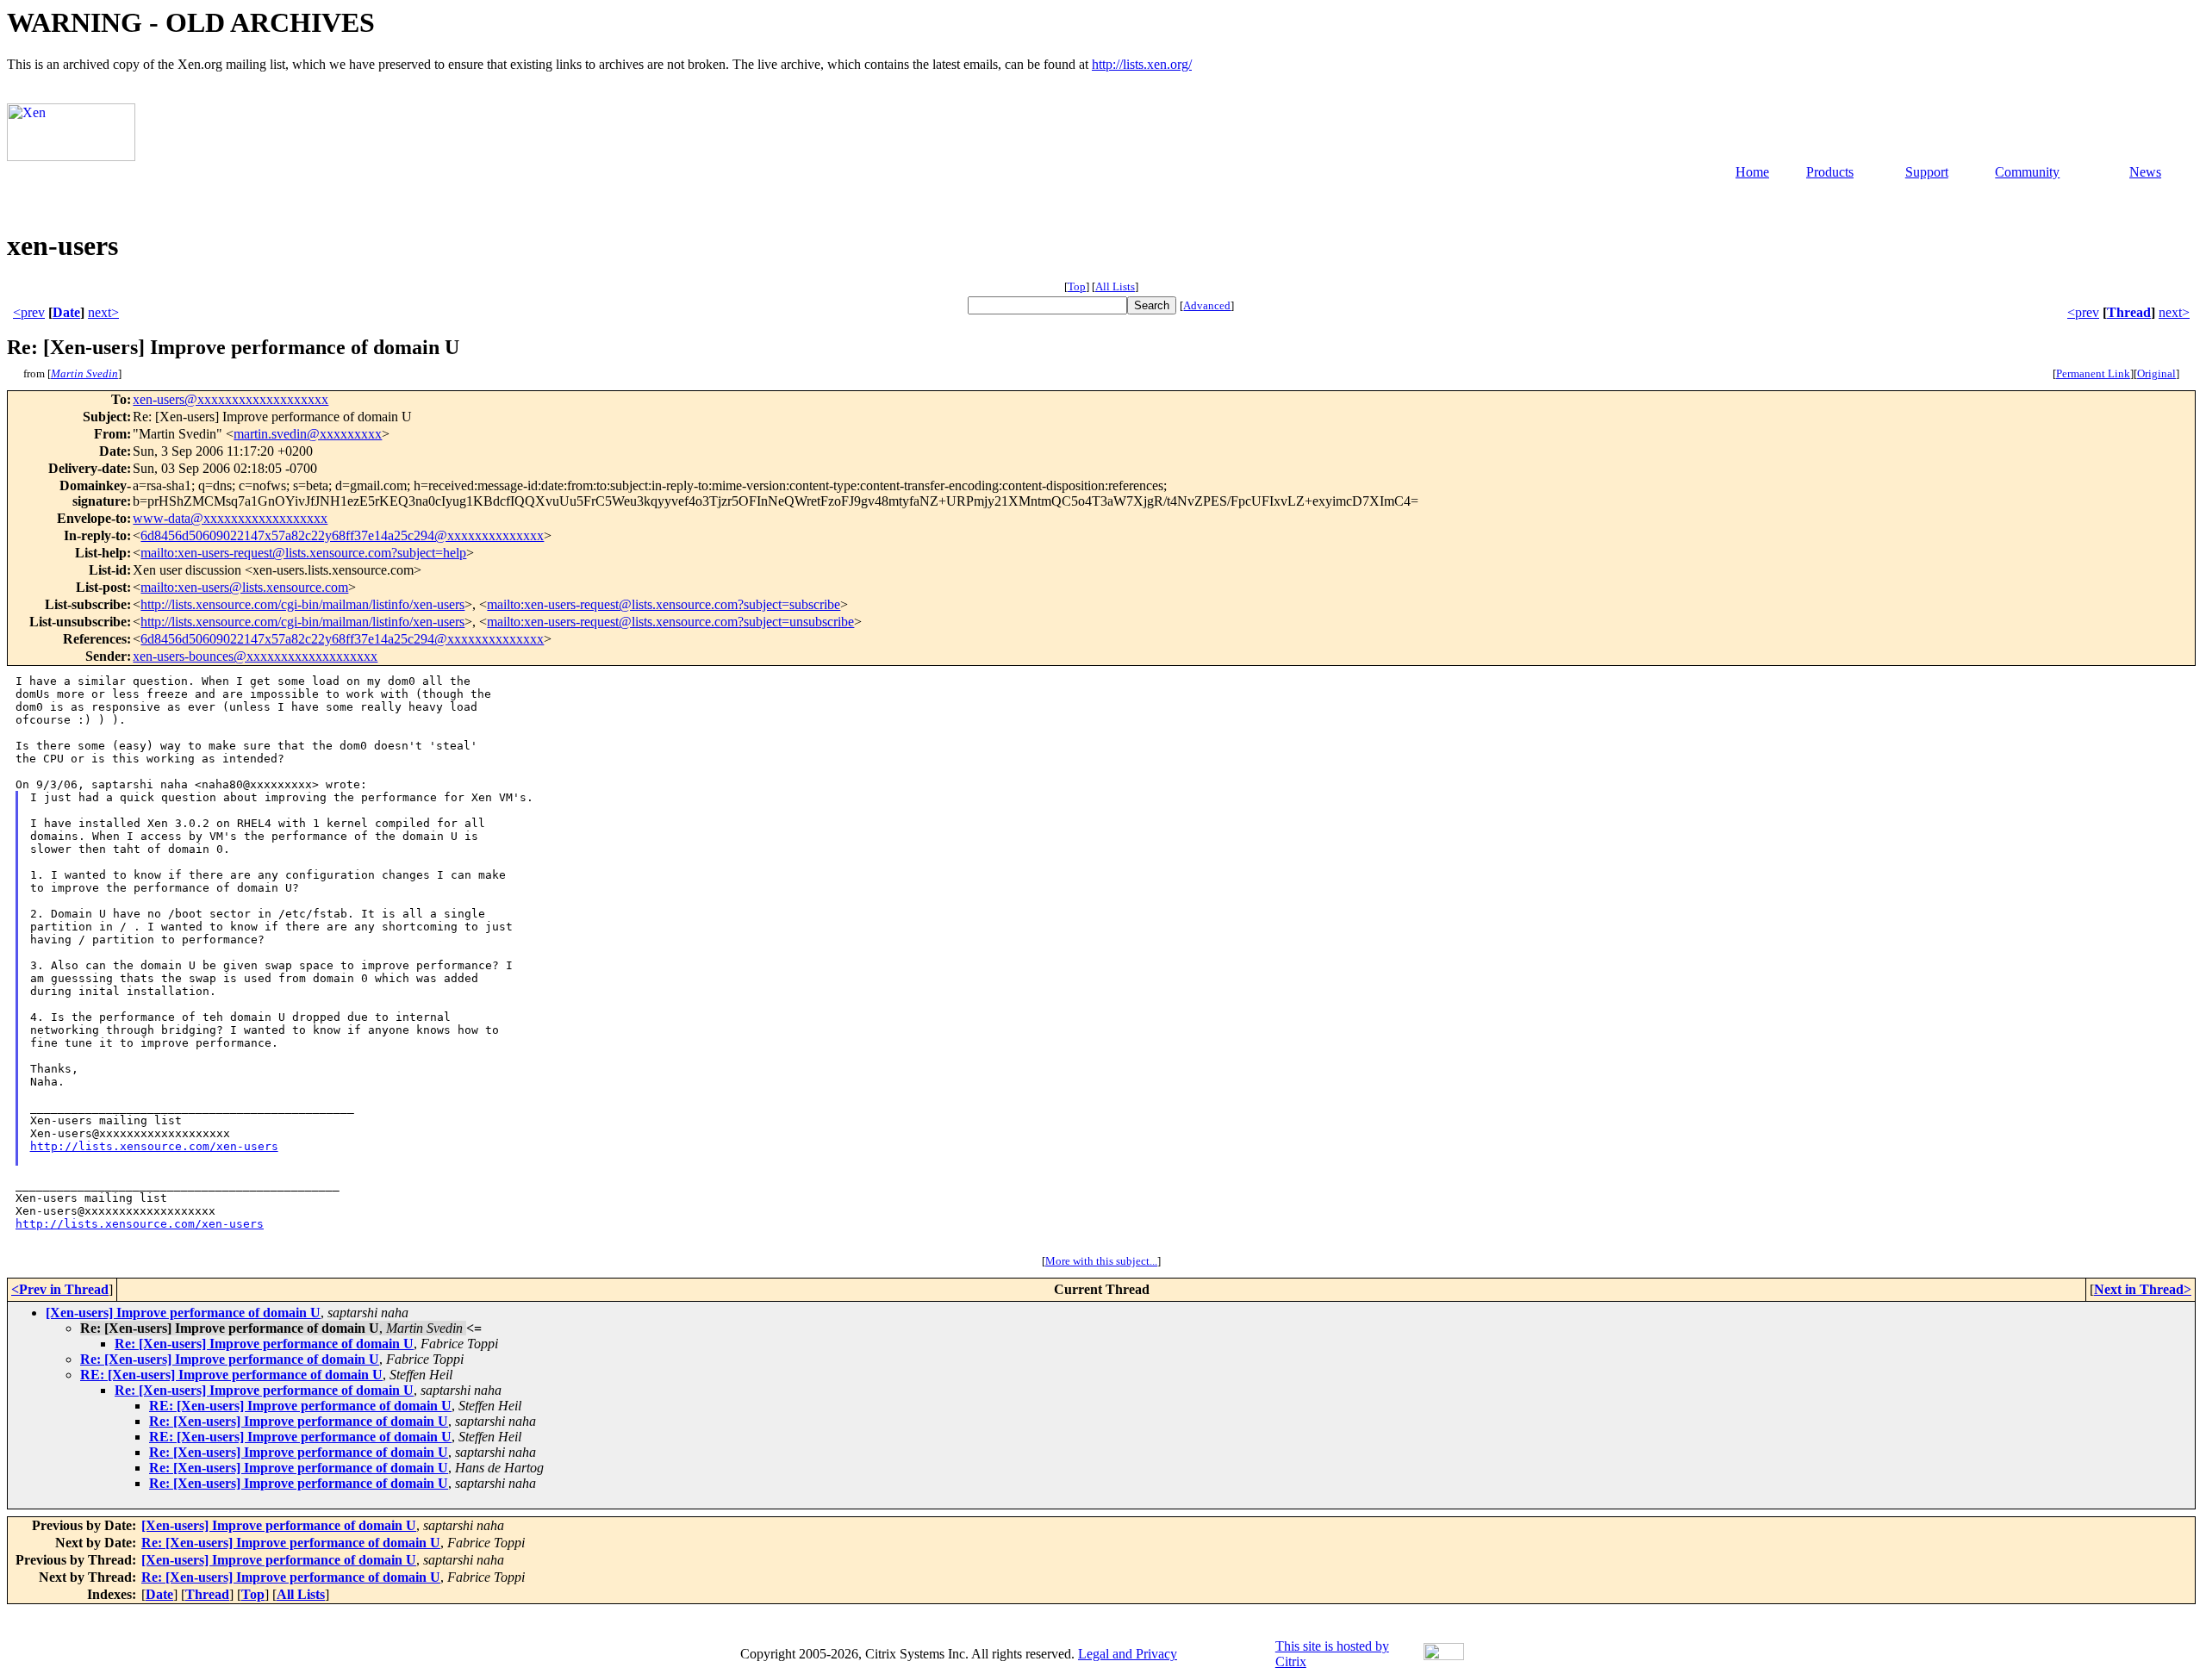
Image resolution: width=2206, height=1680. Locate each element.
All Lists (1115, 286)
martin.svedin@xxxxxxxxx (308, 434)
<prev (29, 312)
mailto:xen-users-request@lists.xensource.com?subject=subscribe (664, 604)
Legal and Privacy (1128, 1654)
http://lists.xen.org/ (1142, 64)
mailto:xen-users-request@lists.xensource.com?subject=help (303, 553)
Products (1830, 172)
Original (2156, 373)
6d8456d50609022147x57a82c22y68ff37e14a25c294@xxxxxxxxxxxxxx (342, 535)
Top (1077, 286)
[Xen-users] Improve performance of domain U (183, 1313)
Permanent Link (2093, 373)
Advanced (1207, 305)
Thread (2129, 312)
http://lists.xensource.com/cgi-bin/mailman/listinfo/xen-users (302, 604)
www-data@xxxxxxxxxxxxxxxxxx (230, 518)
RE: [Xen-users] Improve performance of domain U (231, 1375)
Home (1752, 172)
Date (66, 312)
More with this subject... (1101, 1261)
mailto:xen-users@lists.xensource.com (244, 587)
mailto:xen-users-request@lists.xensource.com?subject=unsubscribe (670, 622)
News (2145, 172)
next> (103, 312)
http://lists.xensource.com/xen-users (154, 1146)
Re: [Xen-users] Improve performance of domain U (264, 1344)
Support (1927, 172)
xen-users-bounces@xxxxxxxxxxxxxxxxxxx (255, 656)
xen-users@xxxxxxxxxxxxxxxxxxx (231, 399)
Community (2027, 172)
